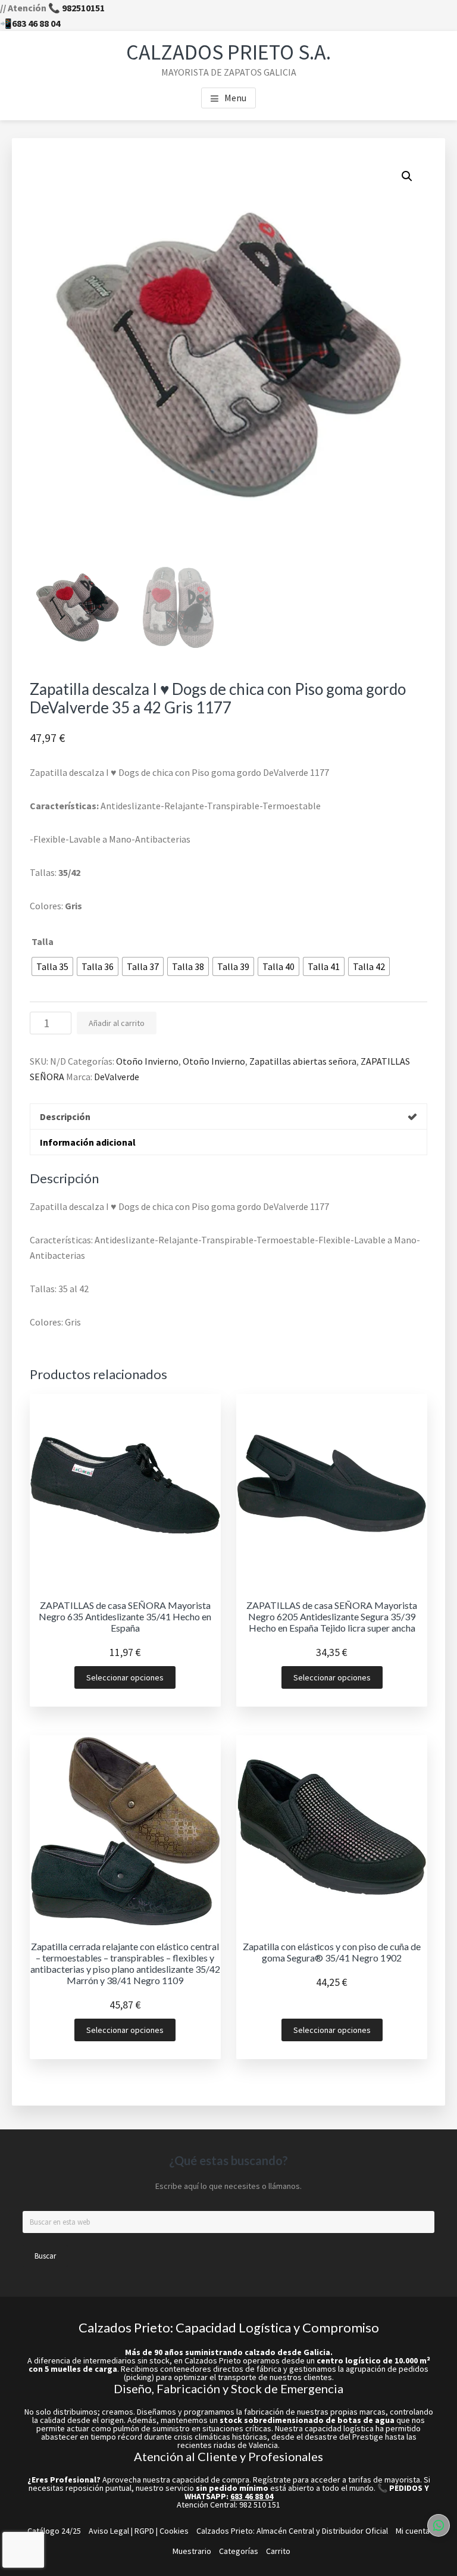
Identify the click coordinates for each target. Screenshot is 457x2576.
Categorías (239, 2551)
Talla (43, 941)
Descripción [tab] (65, 1117)
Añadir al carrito (117, 1023)
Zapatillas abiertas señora (303, 1061)
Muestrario (192, 2551)
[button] (407, 176)
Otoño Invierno (147, 1061)
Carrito (278, 2551)
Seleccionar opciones (125, 1677)
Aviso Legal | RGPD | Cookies (139, 2531)
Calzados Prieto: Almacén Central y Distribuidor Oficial (292, 2531)
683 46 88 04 (36, 23)
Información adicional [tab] (88, 1142)
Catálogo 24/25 (54, 2531)
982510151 (83, 8)
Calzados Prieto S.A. (228, 52)
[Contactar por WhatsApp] (439, 2525)
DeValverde (117, 1077)
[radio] (52, 966)
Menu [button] (235, 98)
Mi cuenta (413, 2531)
